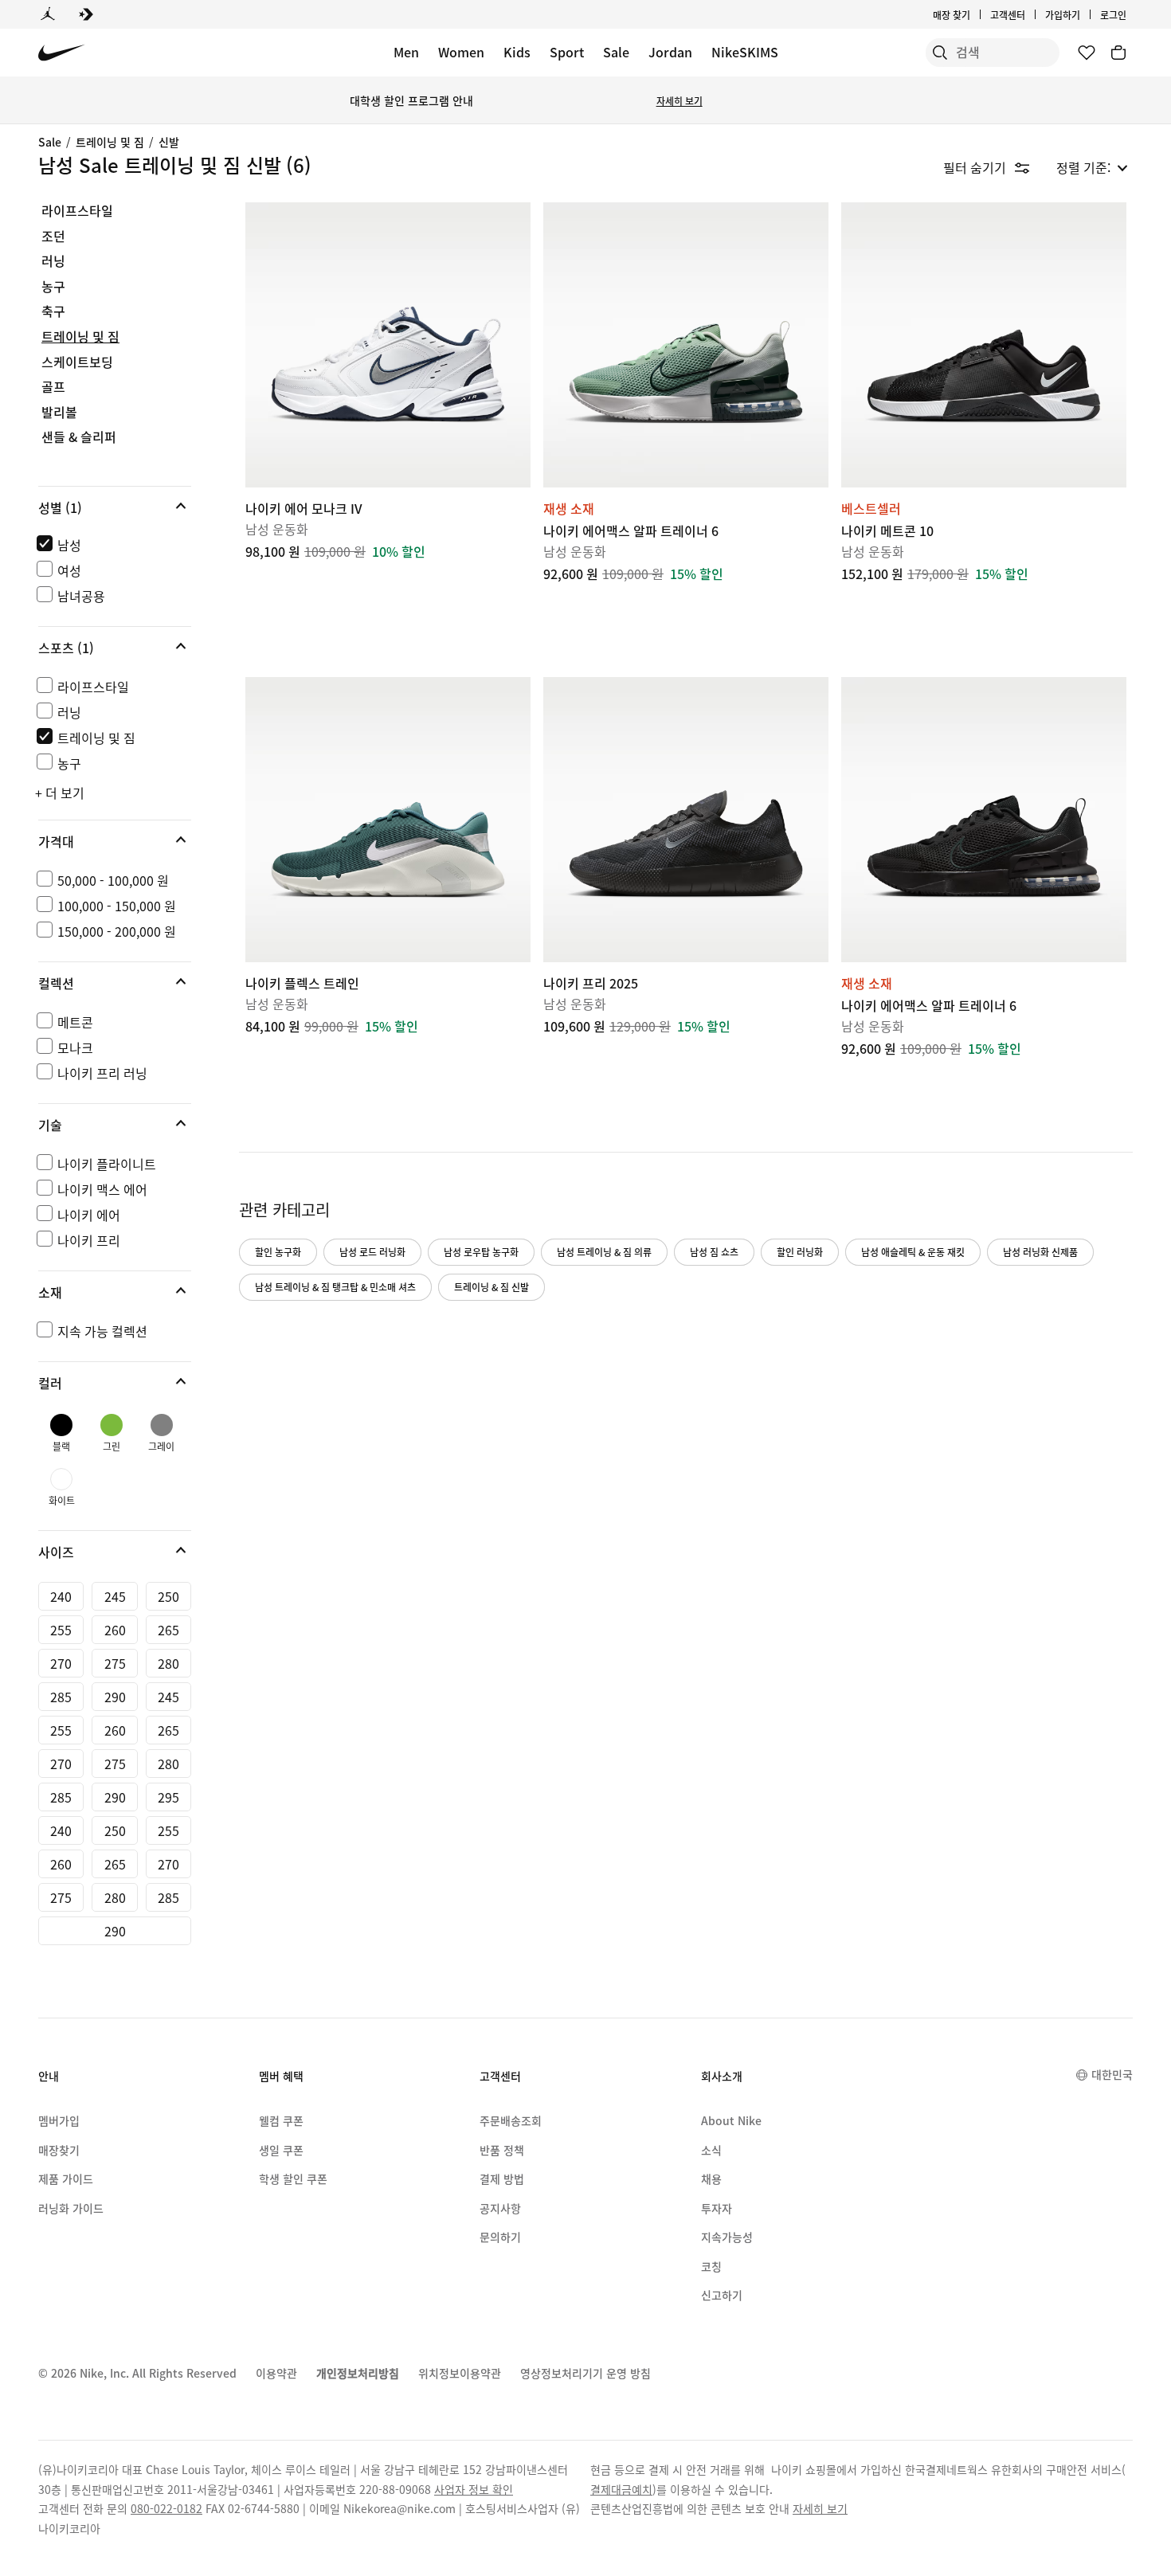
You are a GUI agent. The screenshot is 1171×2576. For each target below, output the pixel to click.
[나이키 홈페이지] (62, 53)
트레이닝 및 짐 (110, 142)
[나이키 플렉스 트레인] (388, 820)
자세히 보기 (679, 101)
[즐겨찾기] (1087, 53)
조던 (53, 237)
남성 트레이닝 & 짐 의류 (604, 1252)
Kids (517, 52)
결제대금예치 (621, 2489)
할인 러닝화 (800, 1252)
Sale (616, 52)
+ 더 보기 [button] (60, 793)
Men (406, 52)
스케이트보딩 (77, 362)
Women (461, 52)
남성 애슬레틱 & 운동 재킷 (913, 1252)
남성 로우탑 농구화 (481, 1252)
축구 (53, 311)
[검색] (940, 53)
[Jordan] (48, 14)
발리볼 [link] (59, 413)
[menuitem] (1030, 14)
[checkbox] (112, 545)
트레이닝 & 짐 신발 (492, 1287)
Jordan (670, 52)
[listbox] (1092, 167)
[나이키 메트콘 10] (984, 345)
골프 (53, 387)
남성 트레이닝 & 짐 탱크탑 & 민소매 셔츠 (335, 1287)
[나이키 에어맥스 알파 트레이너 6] (686, 345)
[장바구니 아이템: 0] (1118, 53)
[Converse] (86, 14)
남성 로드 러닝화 (372, 1252)
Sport (567, 52)
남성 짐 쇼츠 (714, 1252)
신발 (169, 142)
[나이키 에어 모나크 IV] (388, 345)
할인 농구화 (278, 1252)
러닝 (53, 261)
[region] (104, 1088)
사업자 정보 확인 (474, 2489)
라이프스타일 (77, 211)
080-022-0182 (166, 2508)
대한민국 (1112, 2074)
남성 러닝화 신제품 (1040, 1252)
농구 (53, 287)
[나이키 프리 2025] (686, 820)
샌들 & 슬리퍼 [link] (79, 437)
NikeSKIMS (745, 52)
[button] (115, 507)
